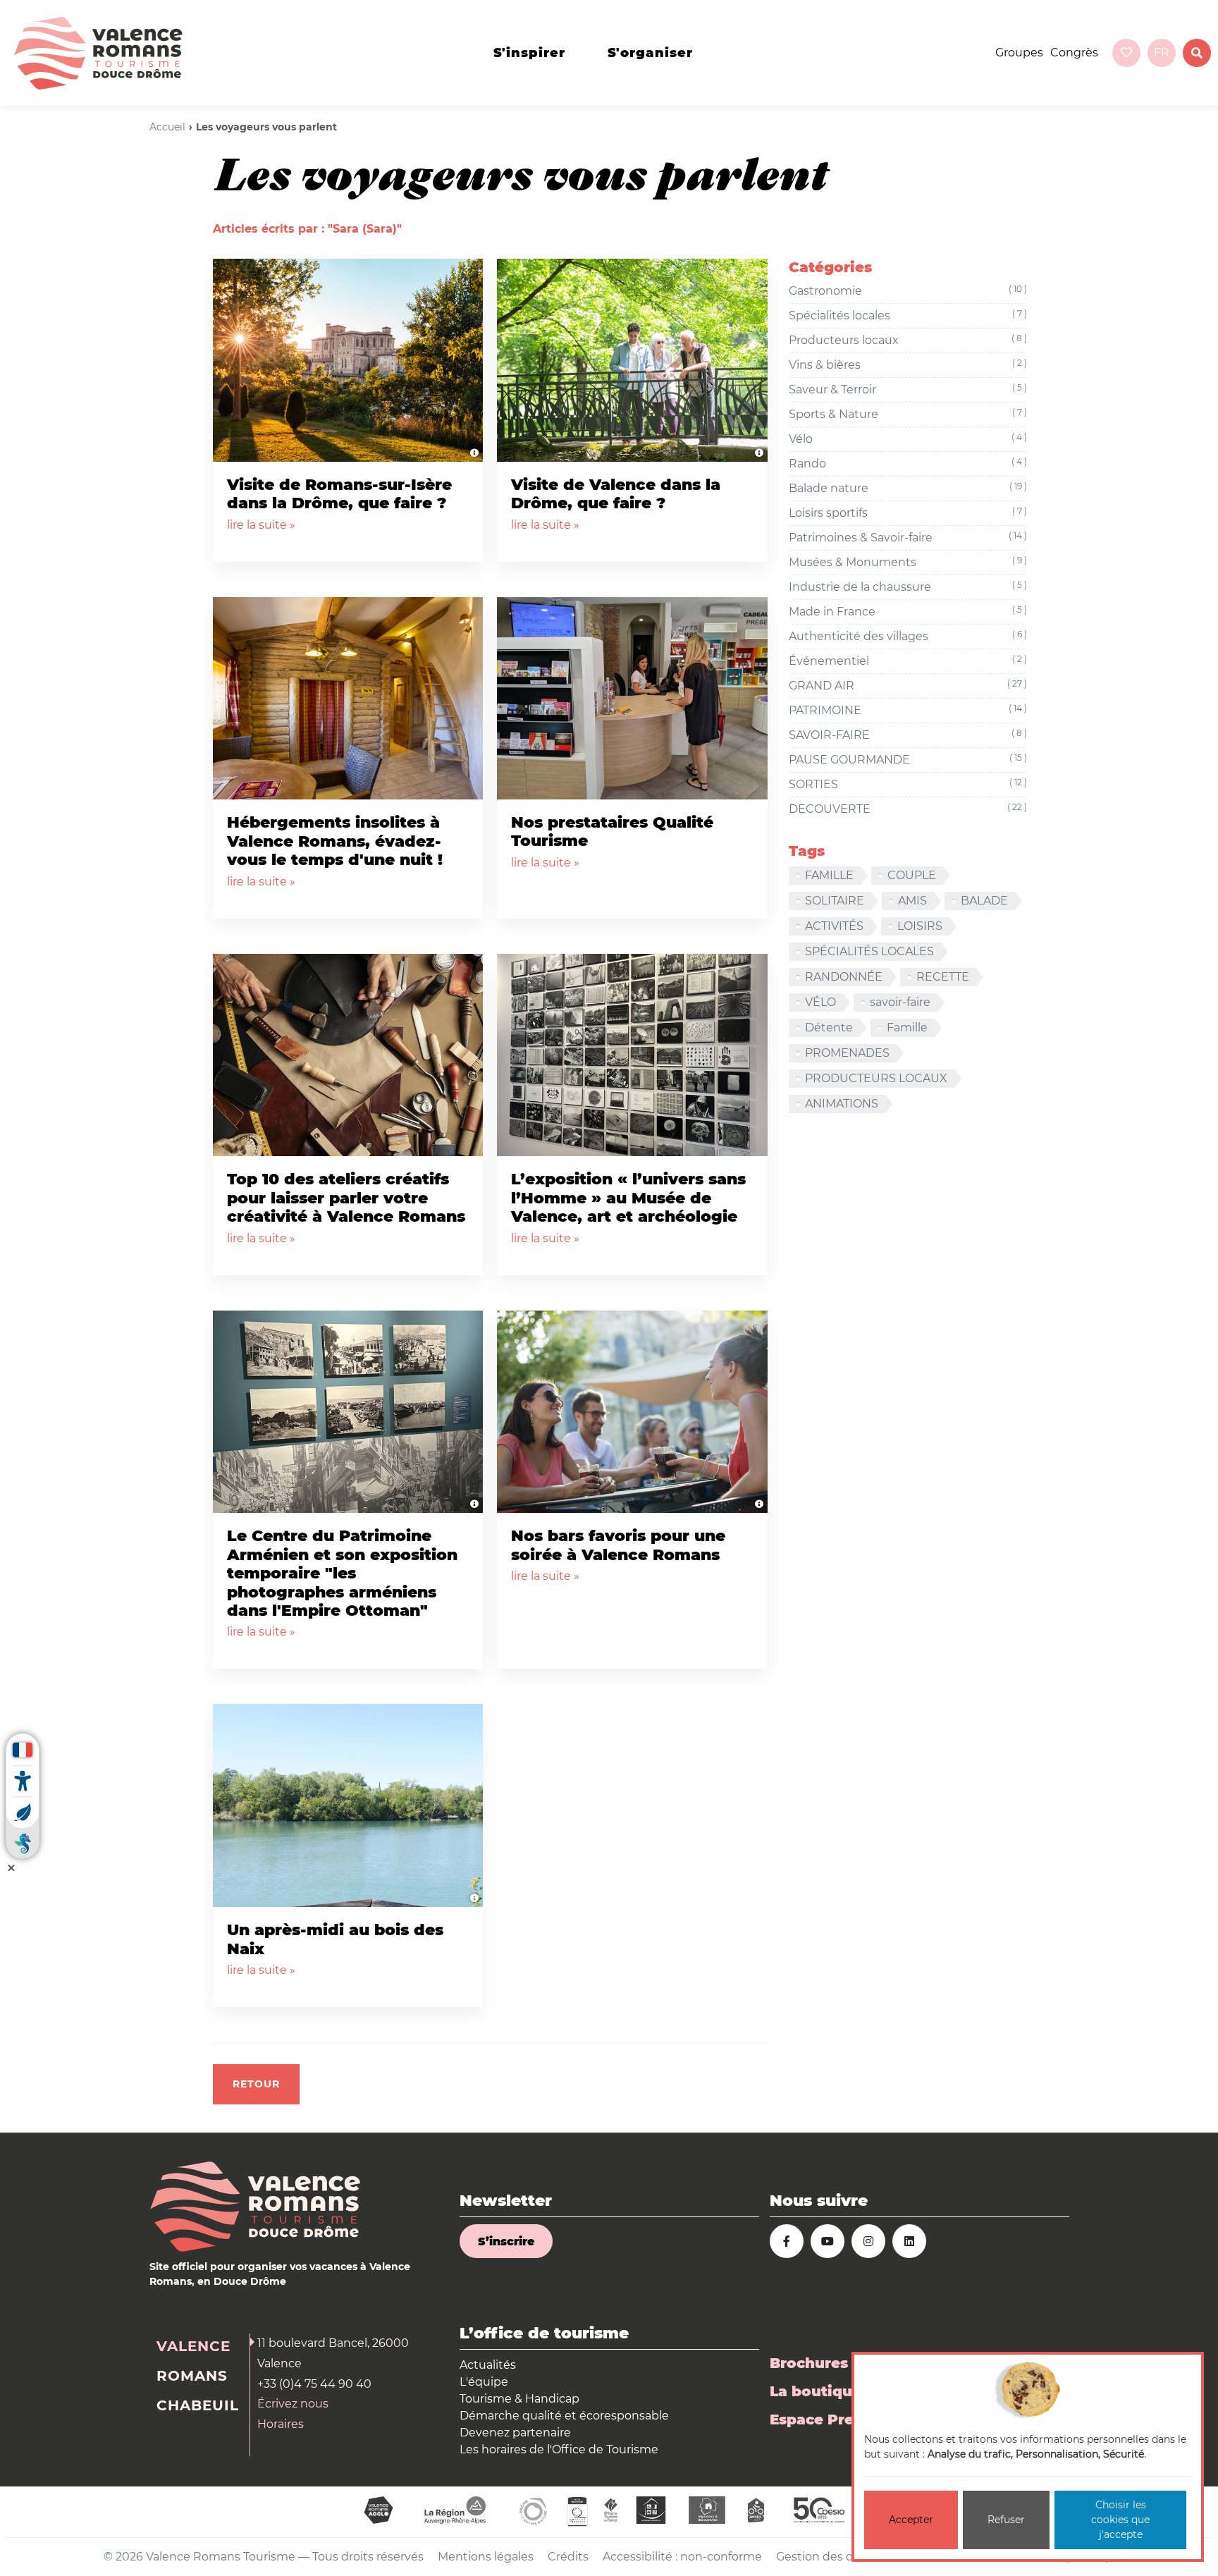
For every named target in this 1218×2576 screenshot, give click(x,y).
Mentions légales (486, 2557)
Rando (908, 463)
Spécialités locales (908, 315)
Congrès (1074, 53)
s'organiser (650, 53)
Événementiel (908, 661)
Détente (829, 1028)
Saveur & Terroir (908, 389)
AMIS (912, 901)
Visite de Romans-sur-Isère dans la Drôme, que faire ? (339, 494)
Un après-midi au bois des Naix (335, 1939)
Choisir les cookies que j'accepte (1120, 2520)
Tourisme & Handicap (519, 2399)
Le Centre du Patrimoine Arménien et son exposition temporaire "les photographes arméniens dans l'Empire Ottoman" (342, 1573)
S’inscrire (506, 2241)
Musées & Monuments (908, 562)
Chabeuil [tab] (198, 2405)
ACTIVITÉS (834, 926)
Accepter (911, 2520)
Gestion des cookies (832, 2557)
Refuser (1006, 2520)
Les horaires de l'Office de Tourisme (559, 2449)
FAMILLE (829, 875)
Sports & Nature (908, 414)
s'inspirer (529, 53)
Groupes (1019, 53)
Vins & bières (908, 364)
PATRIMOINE (908, 710)
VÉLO (820, 1002)
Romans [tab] (192, 2376)
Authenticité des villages (908, 636)
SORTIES (908, 784)
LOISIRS (920, 926)
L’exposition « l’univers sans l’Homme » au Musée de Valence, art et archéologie (628, 1198)
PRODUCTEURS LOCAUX (876, 1078)
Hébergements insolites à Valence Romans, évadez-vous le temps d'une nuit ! (335, 841)
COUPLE (912, 875)
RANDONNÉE (844, 977)
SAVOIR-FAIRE (908, 735)
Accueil (167, 127)
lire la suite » (261, 525)
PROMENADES (847, 1053)
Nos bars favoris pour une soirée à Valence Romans (618, 1545)
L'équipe (484, 2382)
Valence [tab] (193, 2346)
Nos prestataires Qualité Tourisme (612, 832)
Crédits (568, 2557)
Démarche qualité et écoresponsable (564, 2416)
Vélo (908, 438)
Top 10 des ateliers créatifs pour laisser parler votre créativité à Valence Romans (346, 1198)
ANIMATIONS (842, 1104)
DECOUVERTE (908, 809)
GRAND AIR (908, 685)
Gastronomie (908, 290)
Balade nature (908, 488)
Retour (256, 2084)
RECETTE (943, 977)
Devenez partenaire (515, 2433)
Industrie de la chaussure (908, 587)
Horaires (281, 2424)
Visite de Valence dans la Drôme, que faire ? (616, 494)
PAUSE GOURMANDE (908, 759)
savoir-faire (900, 1002)
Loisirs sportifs (908, 513)
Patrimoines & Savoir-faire (908, 537)
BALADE (984, 901)
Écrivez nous (293, 2404)
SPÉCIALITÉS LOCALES (869, 951)
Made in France (908, 611)
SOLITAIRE (835, 901)
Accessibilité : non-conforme (682, 2557)
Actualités (488, 2365)
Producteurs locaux (908, 340)
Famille (907, 1028)
